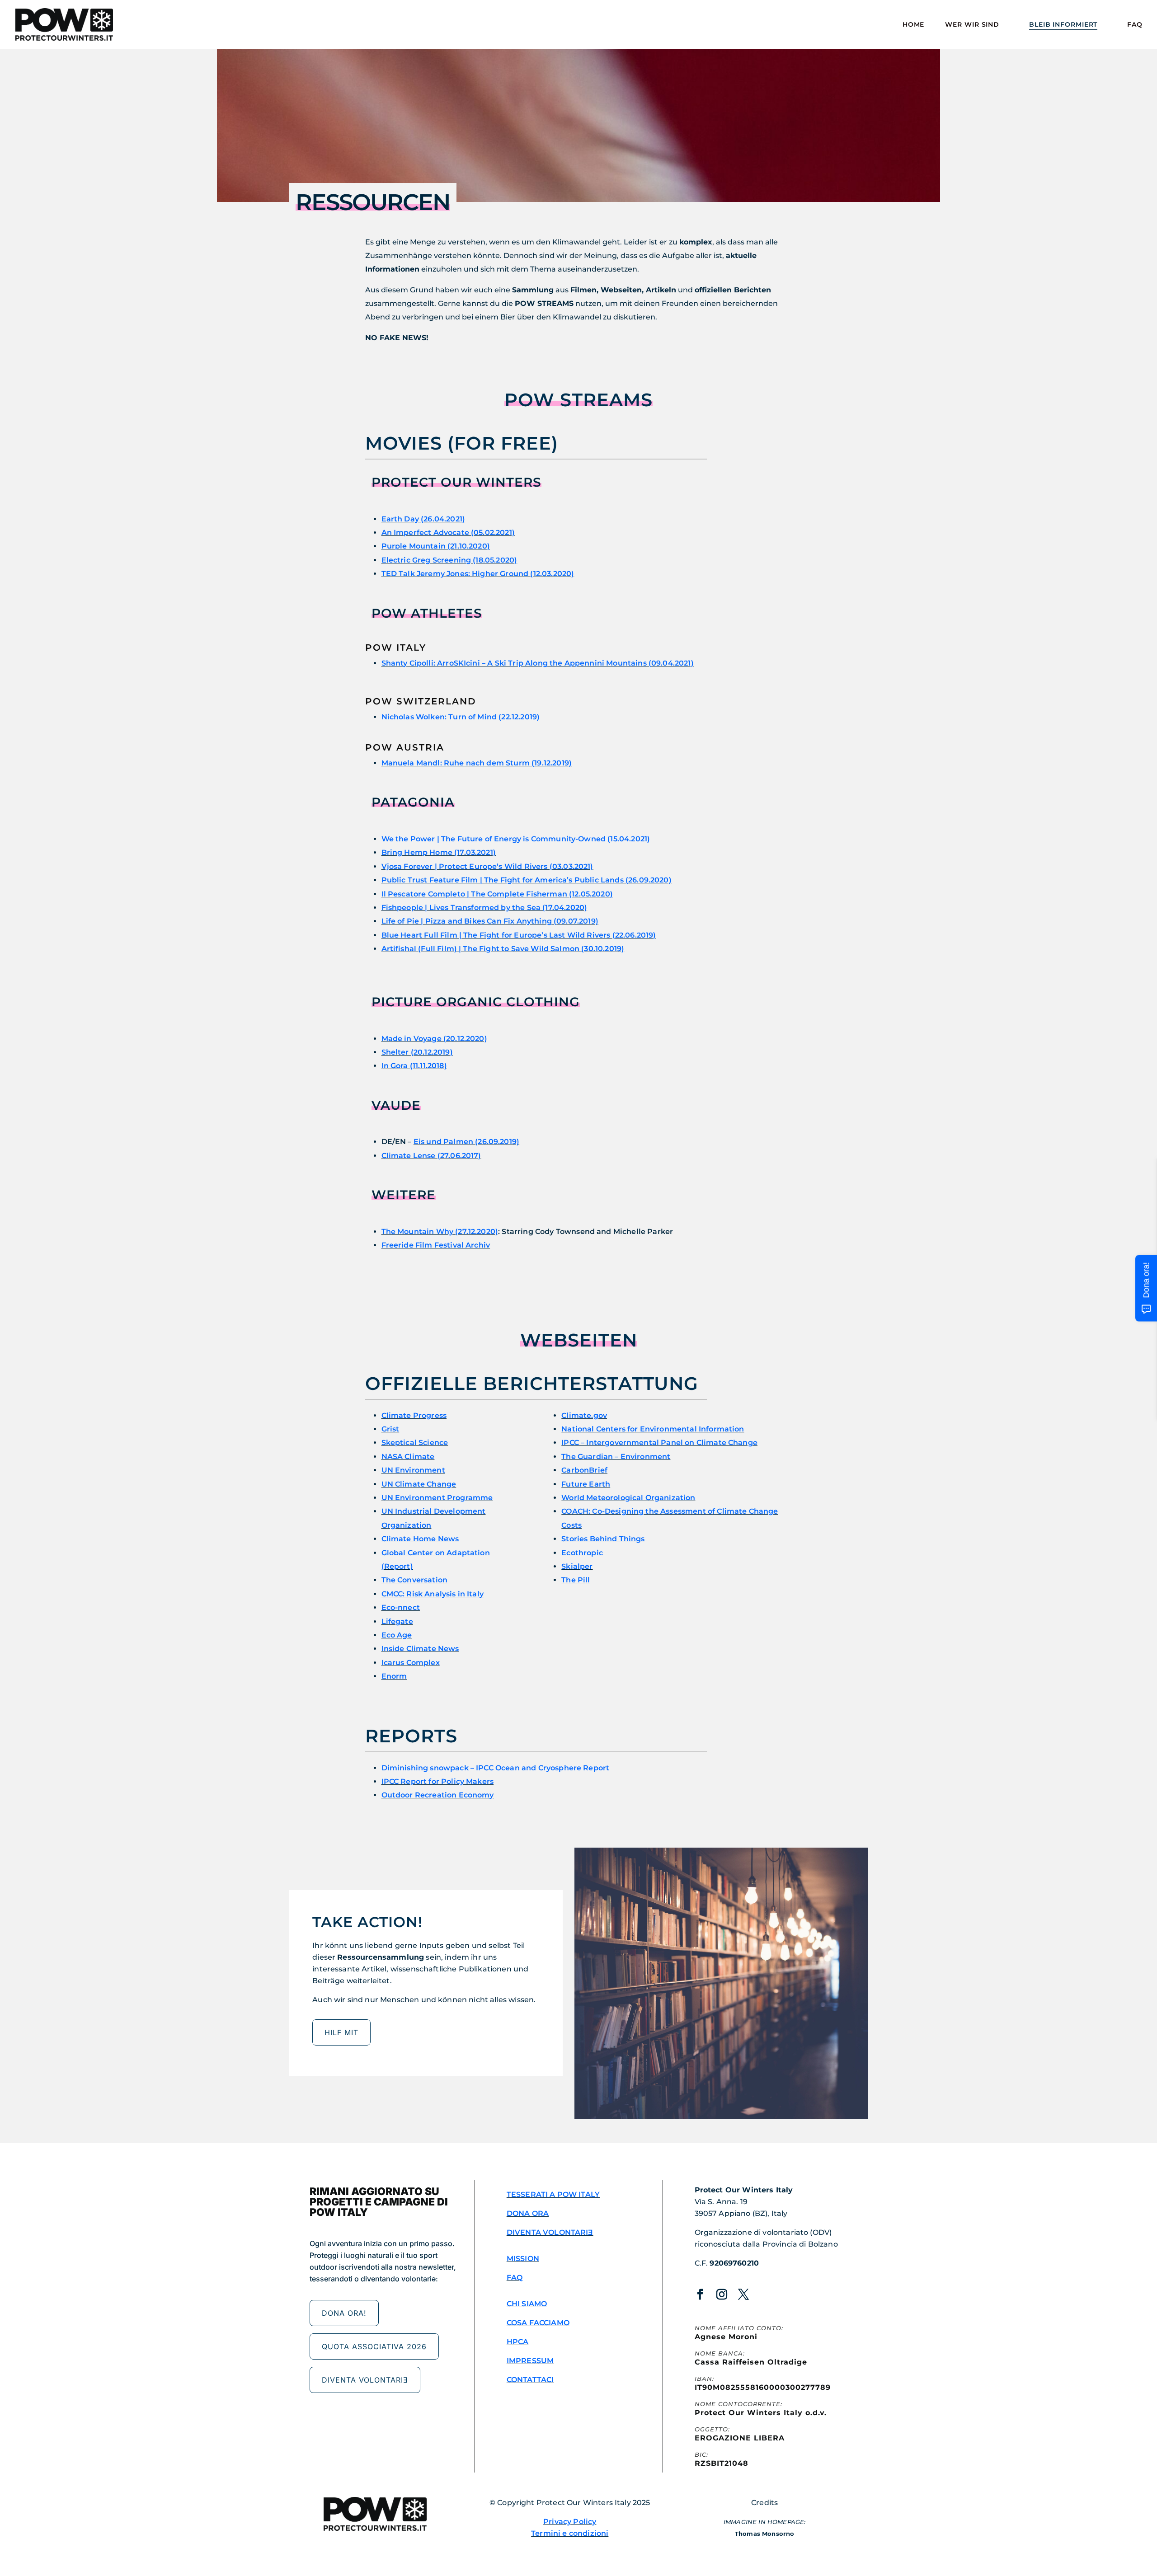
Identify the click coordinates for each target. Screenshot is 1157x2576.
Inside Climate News (420, 1649)
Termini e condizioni (570, 2533)
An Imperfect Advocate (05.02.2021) (448, 533)
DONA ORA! (344, 2313)
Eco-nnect (401, 1607)
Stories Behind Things (603, 1539)
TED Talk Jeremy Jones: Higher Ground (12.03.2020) (478, 574)
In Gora (396, 1066)
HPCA (518, 2342)
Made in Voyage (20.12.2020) (434, 1039)
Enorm (394, 1676)
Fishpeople (484, 908)
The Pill (576, 1580)
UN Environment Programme (437, 1498)
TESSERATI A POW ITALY (553, 2194)
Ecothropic (582, 1553)
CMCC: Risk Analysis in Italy (433, 1594)
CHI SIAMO (527, 2304)
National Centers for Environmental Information (653, 1429)
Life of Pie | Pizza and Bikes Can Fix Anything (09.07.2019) (490, 921)
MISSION (523, 2259)
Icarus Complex (411, 1663)
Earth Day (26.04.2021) (423, 519)
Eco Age (397, 1635)
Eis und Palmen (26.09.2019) (466, 1142)
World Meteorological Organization (628, 1498)
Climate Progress (414, 1415)
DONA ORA (528, 2213)
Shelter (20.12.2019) (417, 1052)
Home (914, 25)
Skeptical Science (415, 1443)
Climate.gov (584, 1415)
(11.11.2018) (428, 1066)
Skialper (577, 1566)
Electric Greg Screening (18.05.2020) (449, 560)
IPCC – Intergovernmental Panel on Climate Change (659, 1443)
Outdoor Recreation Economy (438, 1795)
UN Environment (413, 1470)
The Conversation (415, 1580)
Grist (390, 1429)
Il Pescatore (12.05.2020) (497, 894)
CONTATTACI (530, 2380)
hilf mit (341, 2032)
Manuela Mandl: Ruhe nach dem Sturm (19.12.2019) (477, 763)
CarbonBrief (584, 1470)
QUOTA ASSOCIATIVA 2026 (374, 2346)
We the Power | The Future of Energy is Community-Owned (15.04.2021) (516, 839)
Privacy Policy (570, 2522)
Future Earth (586, 1484)
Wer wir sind (972, 25)
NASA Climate (408, 1457)
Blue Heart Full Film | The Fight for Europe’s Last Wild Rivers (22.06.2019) (519, 935)
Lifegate (397, 1621)
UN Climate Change (419, 1484)
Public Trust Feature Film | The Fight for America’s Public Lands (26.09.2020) (527, 880)
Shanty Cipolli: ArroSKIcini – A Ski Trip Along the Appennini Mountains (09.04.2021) (538, 663)
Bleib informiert (1063, 25)
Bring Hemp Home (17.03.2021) (439, 852)
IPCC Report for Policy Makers (438, 1781)
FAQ (1135, 25)
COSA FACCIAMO (538, 2323)
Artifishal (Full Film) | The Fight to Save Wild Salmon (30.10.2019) (503, 949)
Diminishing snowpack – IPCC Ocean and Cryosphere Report (496, 1768)
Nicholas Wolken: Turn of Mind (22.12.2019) (461, 717)
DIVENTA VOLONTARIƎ (365, 2380)
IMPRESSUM (530, 2361)
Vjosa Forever (487, 866)
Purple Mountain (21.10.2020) (436, 546)
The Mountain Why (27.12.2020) (440, 1232)
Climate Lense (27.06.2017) (431, 1156)
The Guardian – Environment (616, 1457)
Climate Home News (420, 1539)
